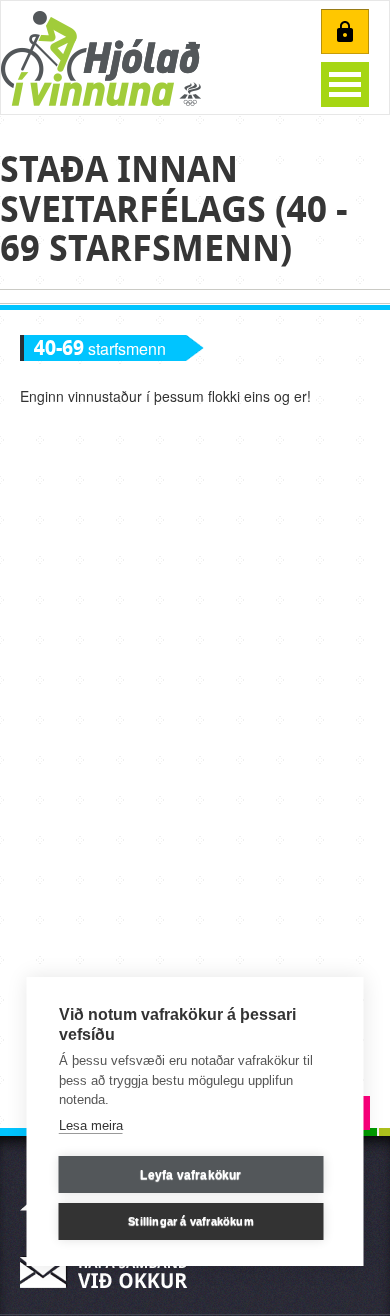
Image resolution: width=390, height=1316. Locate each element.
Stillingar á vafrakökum (191, 1221)
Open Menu (345, 84)
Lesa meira (91, 1125)
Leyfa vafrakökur (190, 1175)
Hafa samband (110, 1272)
